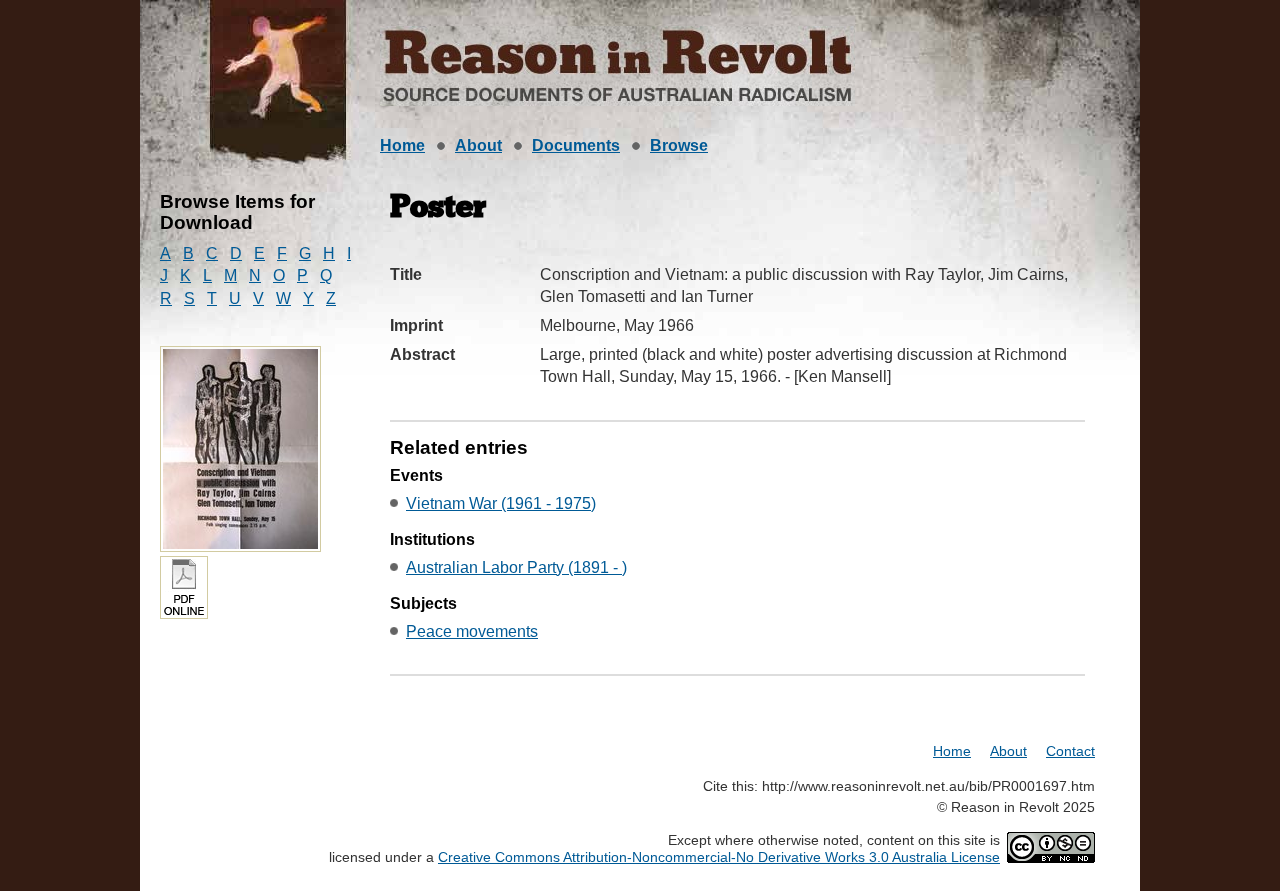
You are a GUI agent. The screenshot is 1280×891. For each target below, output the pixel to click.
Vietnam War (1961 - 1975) (501, 503)
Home (402, 145)
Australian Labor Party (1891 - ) (516, 567)
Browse (679, 145)
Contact (1070, 751)
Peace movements (472, 631)
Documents (576, 145)
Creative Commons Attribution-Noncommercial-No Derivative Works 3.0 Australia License (719, 857)
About (478, 145)
